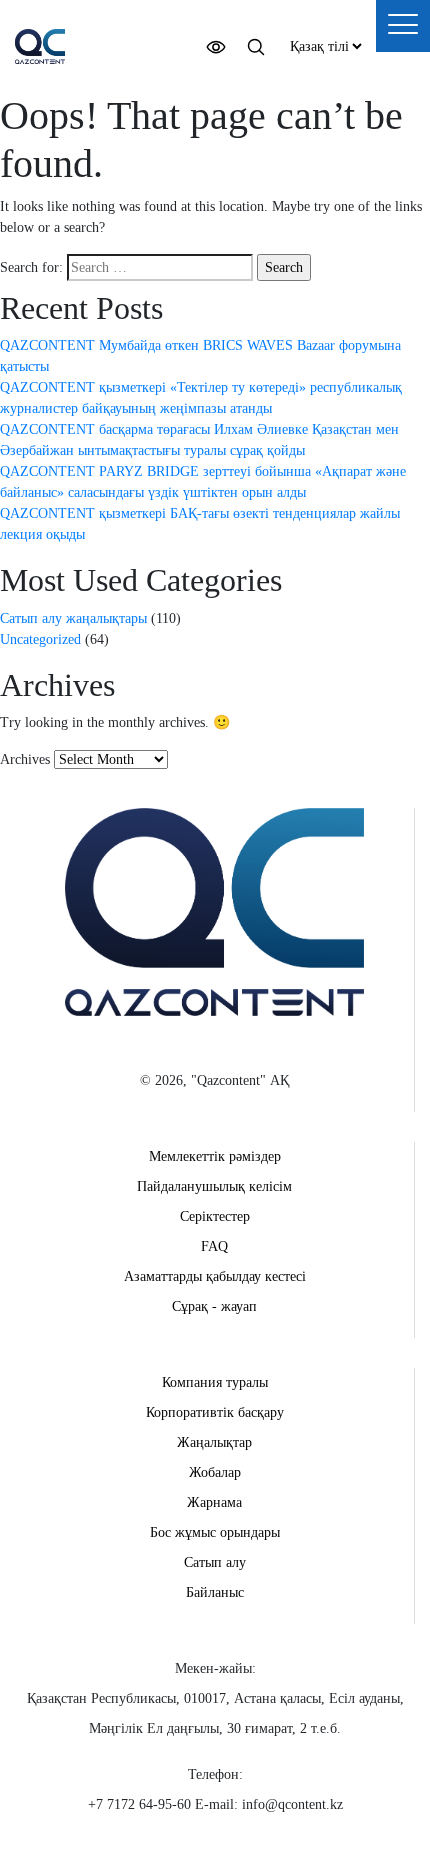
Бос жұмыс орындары (215, 1532)
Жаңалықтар (214, 1442)
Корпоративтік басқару (215, 1412)
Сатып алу (215, 1562)
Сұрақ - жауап (214, 1306)
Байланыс (215, 1592)
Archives (25, 759)
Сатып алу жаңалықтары (73, 618)
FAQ (214, 1246)
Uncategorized (40, 639)
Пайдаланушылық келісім (214, 1186)
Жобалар (215, 1472)
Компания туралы (215, 1382)
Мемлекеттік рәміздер (215, 1156)
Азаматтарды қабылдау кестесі (215, 1276)
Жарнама (214, 1502)
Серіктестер (215, 1216)
